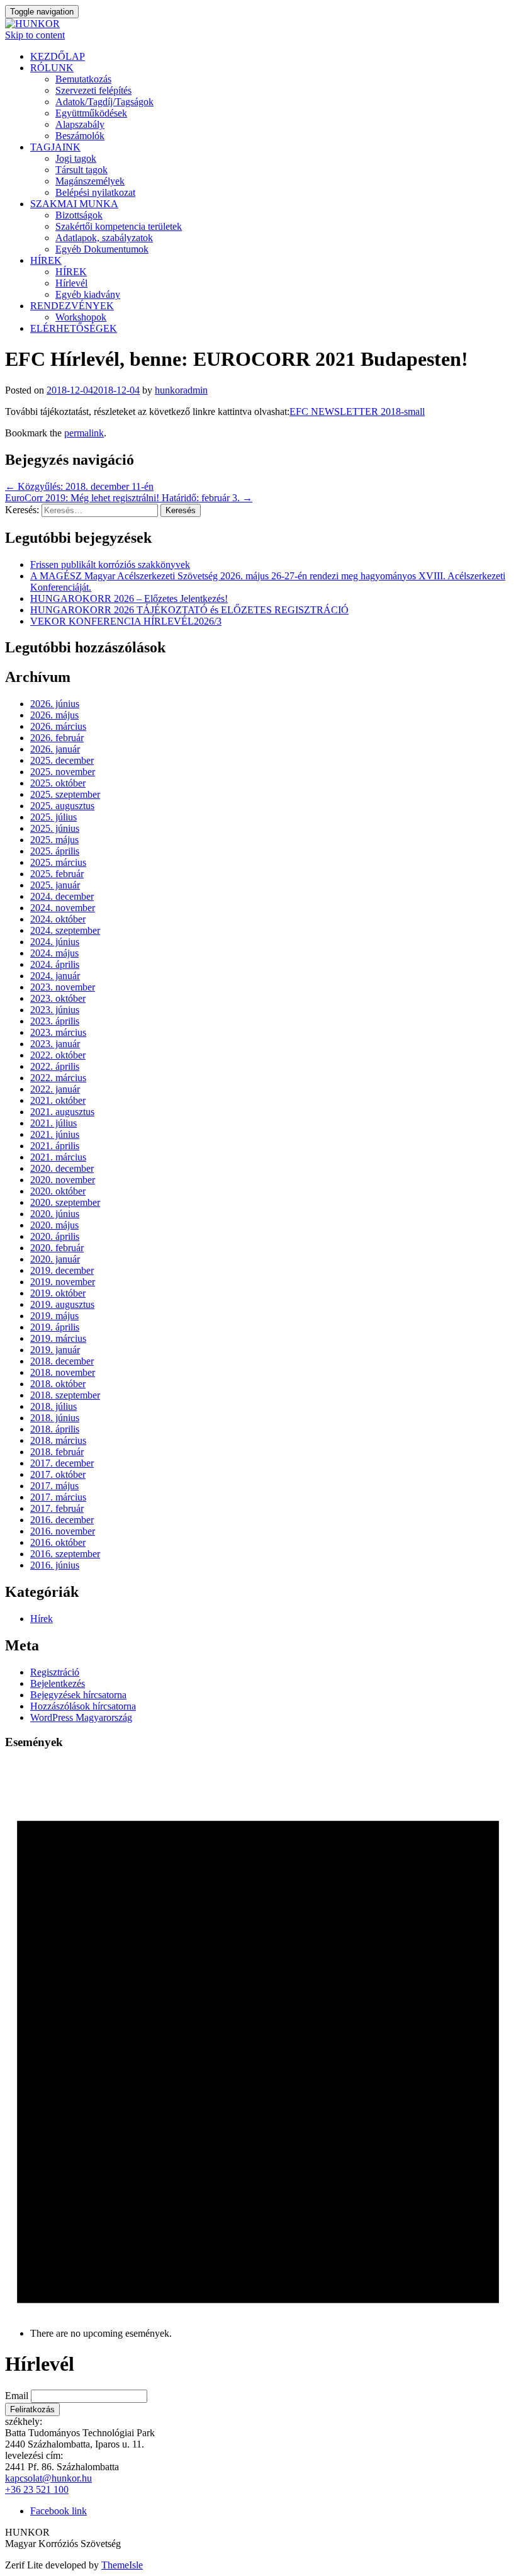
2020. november (63, 1180)
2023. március (58, 1032)
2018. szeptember (65, 1395)
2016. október (58, 1542)
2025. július (53, 817)
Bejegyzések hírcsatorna (78, 1695)
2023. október (58, 998)
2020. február (57, 1248)
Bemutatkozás (83, 79)
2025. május (54, 840)
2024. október (58, 919)
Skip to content (35, 35)
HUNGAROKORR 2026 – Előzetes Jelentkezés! (129, 599)
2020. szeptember (65, 1202)
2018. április (55, 1429)
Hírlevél (71, 283)
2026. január (55, 749)
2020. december (62, 1168)
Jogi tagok (76, 158)
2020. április (55, 1236)
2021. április (55, 1146)
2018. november (63, 1372)
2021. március (58, 1157)
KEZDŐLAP (58, 56)
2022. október (58, 1055)
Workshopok (81, 317)
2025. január (55, 885)
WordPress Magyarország (81, 1717)
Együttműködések (91, 113)
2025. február (57, 874)
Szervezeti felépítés (93, 90)
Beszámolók (80, 136)
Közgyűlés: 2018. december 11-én (79, 486)
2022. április (55, 1066)
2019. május (54, 1316)
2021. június (55, 1134)
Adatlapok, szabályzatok (104, 238)
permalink (84, 433)
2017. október (58, 1474)
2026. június (55, 704)
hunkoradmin (181, 390)
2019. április (55, 1327)
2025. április (55, 851)
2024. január (55, 976)
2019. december (62, 1270)
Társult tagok (81, 170)
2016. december (62, 1520)
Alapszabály (80, 124)
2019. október (58, 1293)
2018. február (57, 1452)
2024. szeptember (65, 930)
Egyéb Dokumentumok (102, 249)
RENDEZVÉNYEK (72, 306)
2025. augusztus (62, 806)
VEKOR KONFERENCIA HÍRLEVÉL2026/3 (126, 621)
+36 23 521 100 (37, 2489)
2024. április (55, 964)
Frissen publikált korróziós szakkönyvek (110, 565)
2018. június (55, 1418)
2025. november (63, 772)
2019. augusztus (62, 1304)
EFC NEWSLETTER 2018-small (357, 411)
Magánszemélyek (90, 181)
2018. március (58, 1440)
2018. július (53, 1406)
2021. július (53, 1123)
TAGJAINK (55, 147)
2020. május (54, 1225)
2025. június (55, 828)
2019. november (63, 1282)
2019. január (55, 1350)
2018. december (62, 1361)
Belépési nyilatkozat (95, 192)
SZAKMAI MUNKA (74, 204)
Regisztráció (55, 1672)
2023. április (55, 1021)
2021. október (58, 1100)
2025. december (62, 760)
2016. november (63, 1531)
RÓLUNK (52, 68)
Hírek (42, 1619)
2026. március (58, 726)
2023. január (55, 1044)
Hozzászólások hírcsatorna (83, 1706)
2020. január (55, 1259)
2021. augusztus (62, 1112)
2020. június (55, 1214)
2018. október (58, 1384)
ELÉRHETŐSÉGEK (74, 328)
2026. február (57, 738)
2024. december (62, 896)
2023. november (63, 987)
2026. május (54, 715)
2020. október (58, 1191)
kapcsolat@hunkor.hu (48, 2478)
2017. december (62, 1463)
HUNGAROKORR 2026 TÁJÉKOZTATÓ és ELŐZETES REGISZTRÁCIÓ (189, 610)
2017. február (57, 1508)
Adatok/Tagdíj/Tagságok (104, 102)
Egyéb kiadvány (88, 294)
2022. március (58, 1078)
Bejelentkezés (58, 1683)
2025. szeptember (65, 794)
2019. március (58, 1338)
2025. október (58, 783)
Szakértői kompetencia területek (119, 226)
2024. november (63, 908)
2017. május (54, 1486)
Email (17, 2396)
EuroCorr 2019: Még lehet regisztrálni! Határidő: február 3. (129, 498)
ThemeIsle (122, 2565)
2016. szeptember (65, 1554)
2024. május (54, 953)
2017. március (58, 1497)
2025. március (58, 862)
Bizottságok (79, 215)
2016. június (55, 1565)
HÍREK (46, 260)
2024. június (55, 942)
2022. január (55, 1089)
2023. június (55, 1010)
